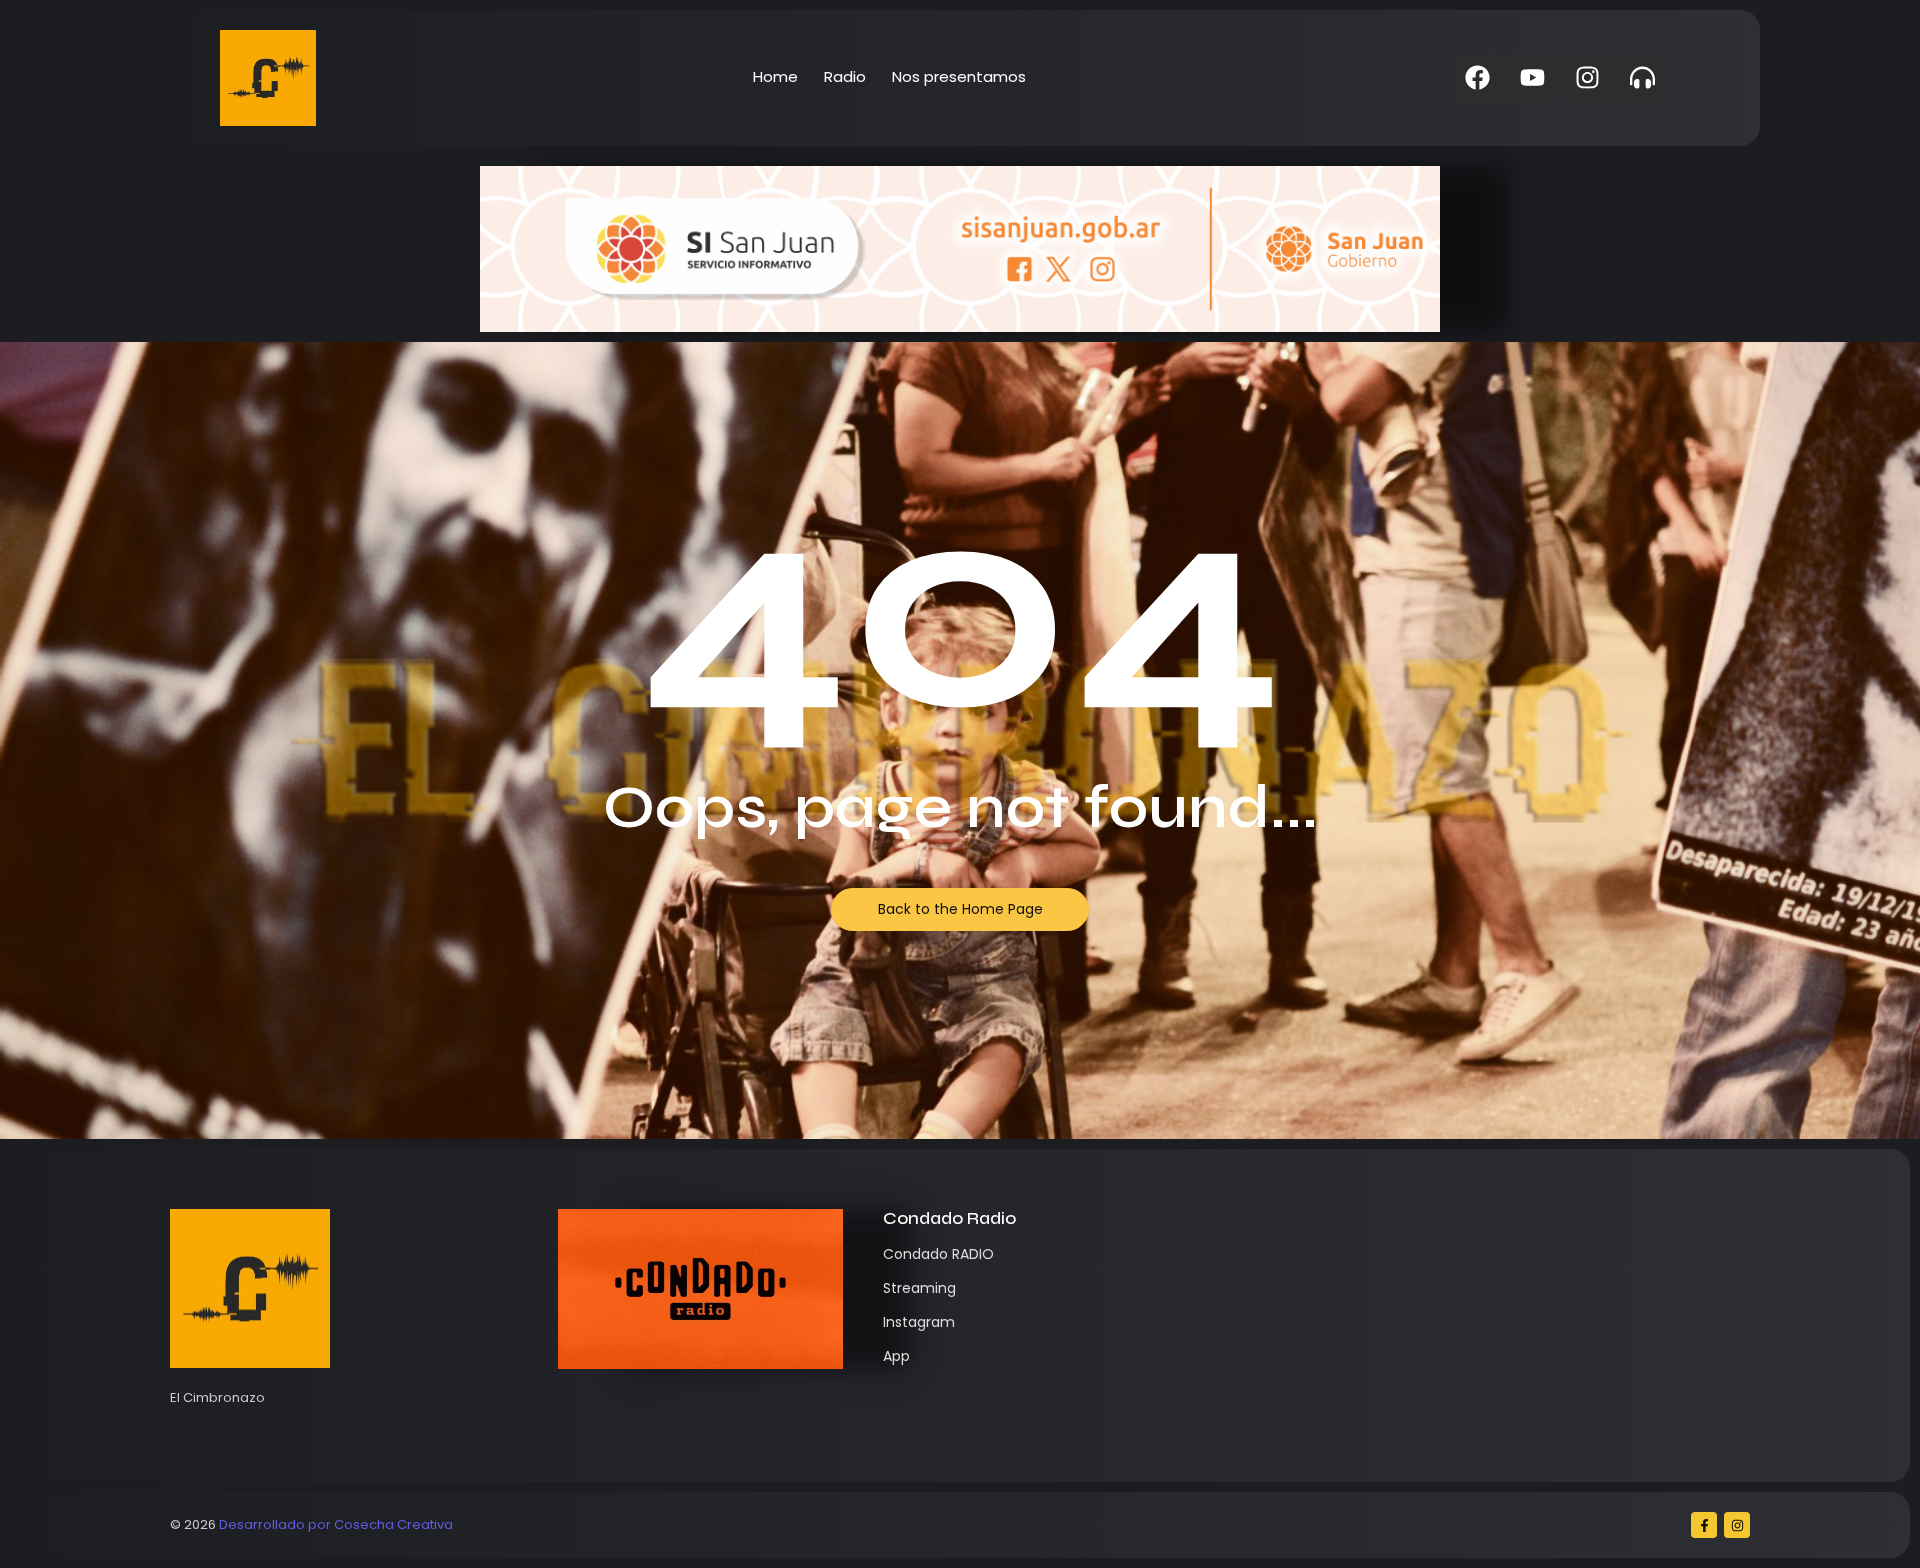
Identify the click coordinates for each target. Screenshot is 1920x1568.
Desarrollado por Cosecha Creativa (336, 1524)
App (896, 1356)
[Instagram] (1587, 78)
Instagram (919, 1322)
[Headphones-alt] (1642, 78)
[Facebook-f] (1704, 1525)
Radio (845, 76)
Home (775, 76)
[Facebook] (1477, 78)
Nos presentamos (959, 76)
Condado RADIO (938, 1254)
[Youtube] (1532, 78)
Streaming (919, 1288)
